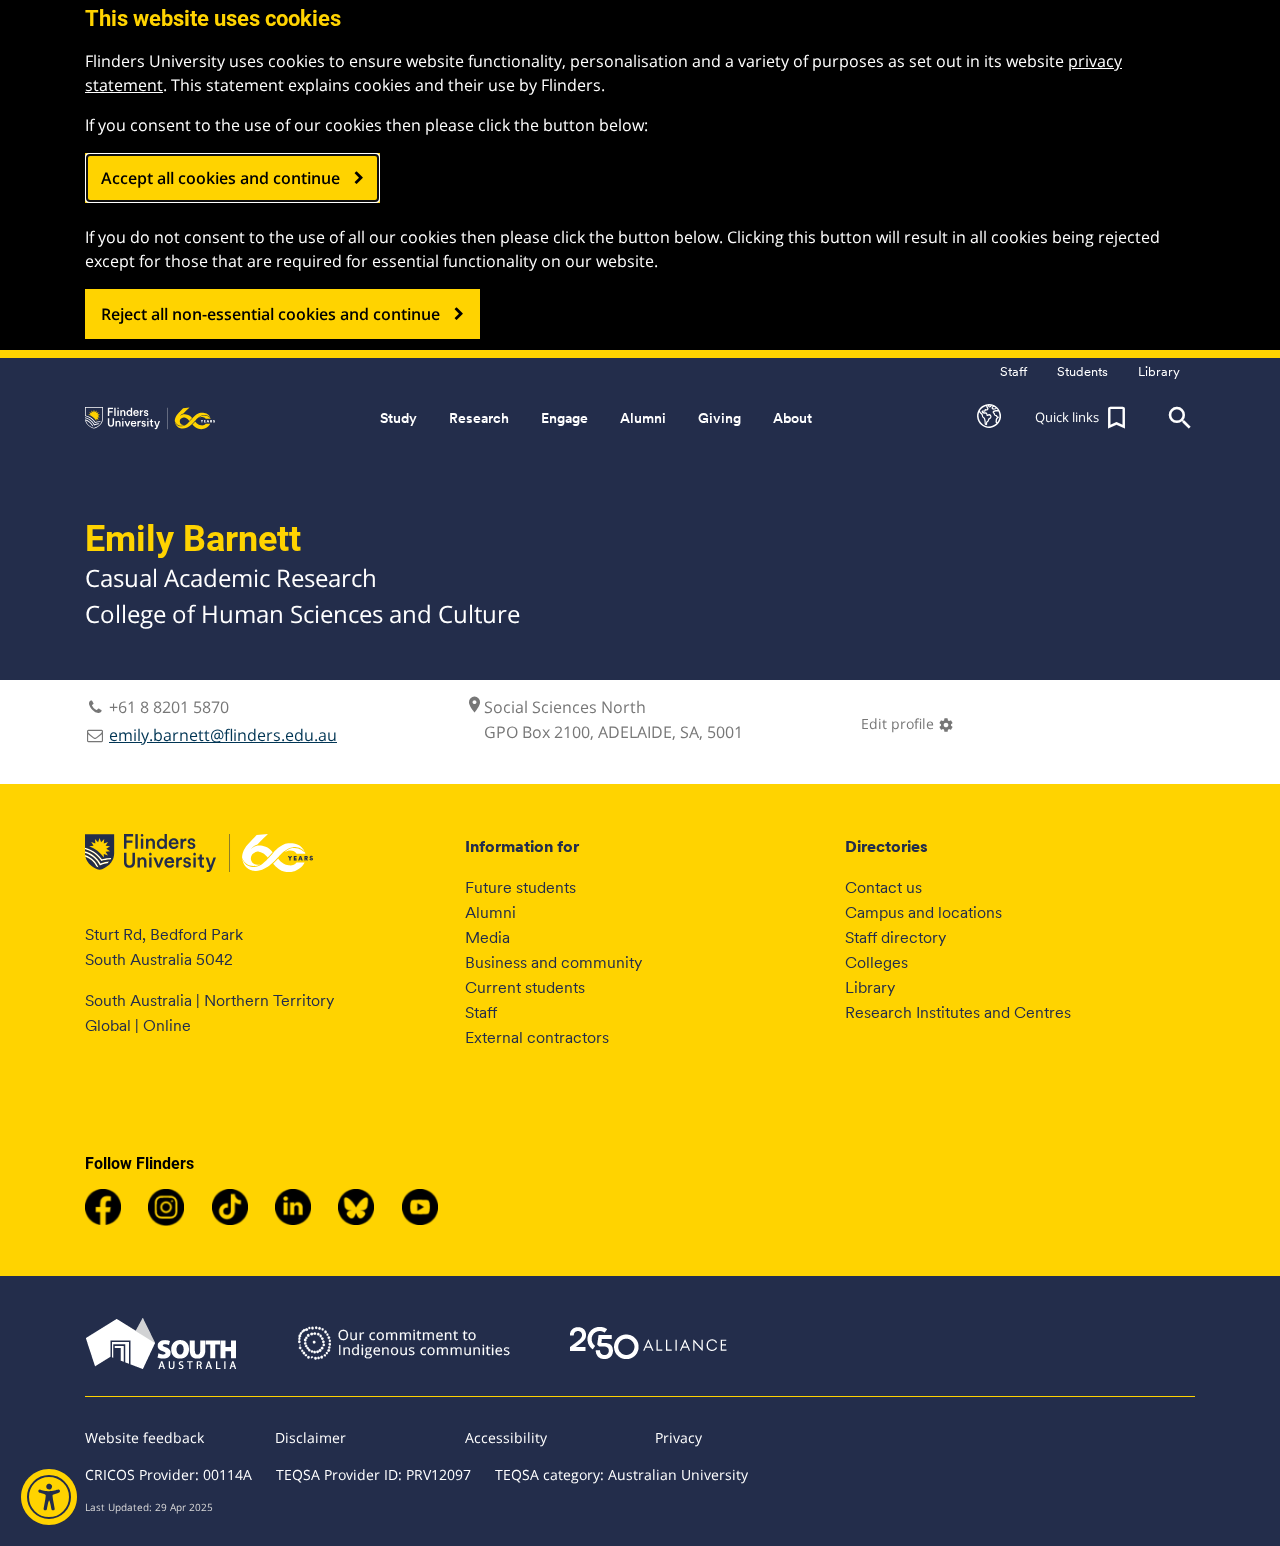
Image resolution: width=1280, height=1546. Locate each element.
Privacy (678, 1437)
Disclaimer (310, 1437)
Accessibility (506, 1437)
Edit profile (907, 723)
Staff (481, 1012)
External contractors (537, 1037)
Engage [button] (564, 418)
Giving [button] (719, 418)
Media (487, 937)
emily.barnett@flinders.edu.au (223, 735)
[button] (989, 418)
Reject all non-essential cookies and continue (270, 314)
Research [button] (479, 418)
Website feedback (144, 1437)
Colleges (876, 962)
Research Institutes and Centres (958, 1012)
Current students (525, 987)
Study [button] (398, 418)
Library (870, 987)
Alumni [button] (643, 418)
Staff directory (895, 937)
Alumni (490, 912)
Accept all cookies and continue (220, 178)
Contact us (883, 887)
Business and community (553, 962)
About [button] (792, 418)
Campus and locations (923, 912)
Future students (520, 887)
